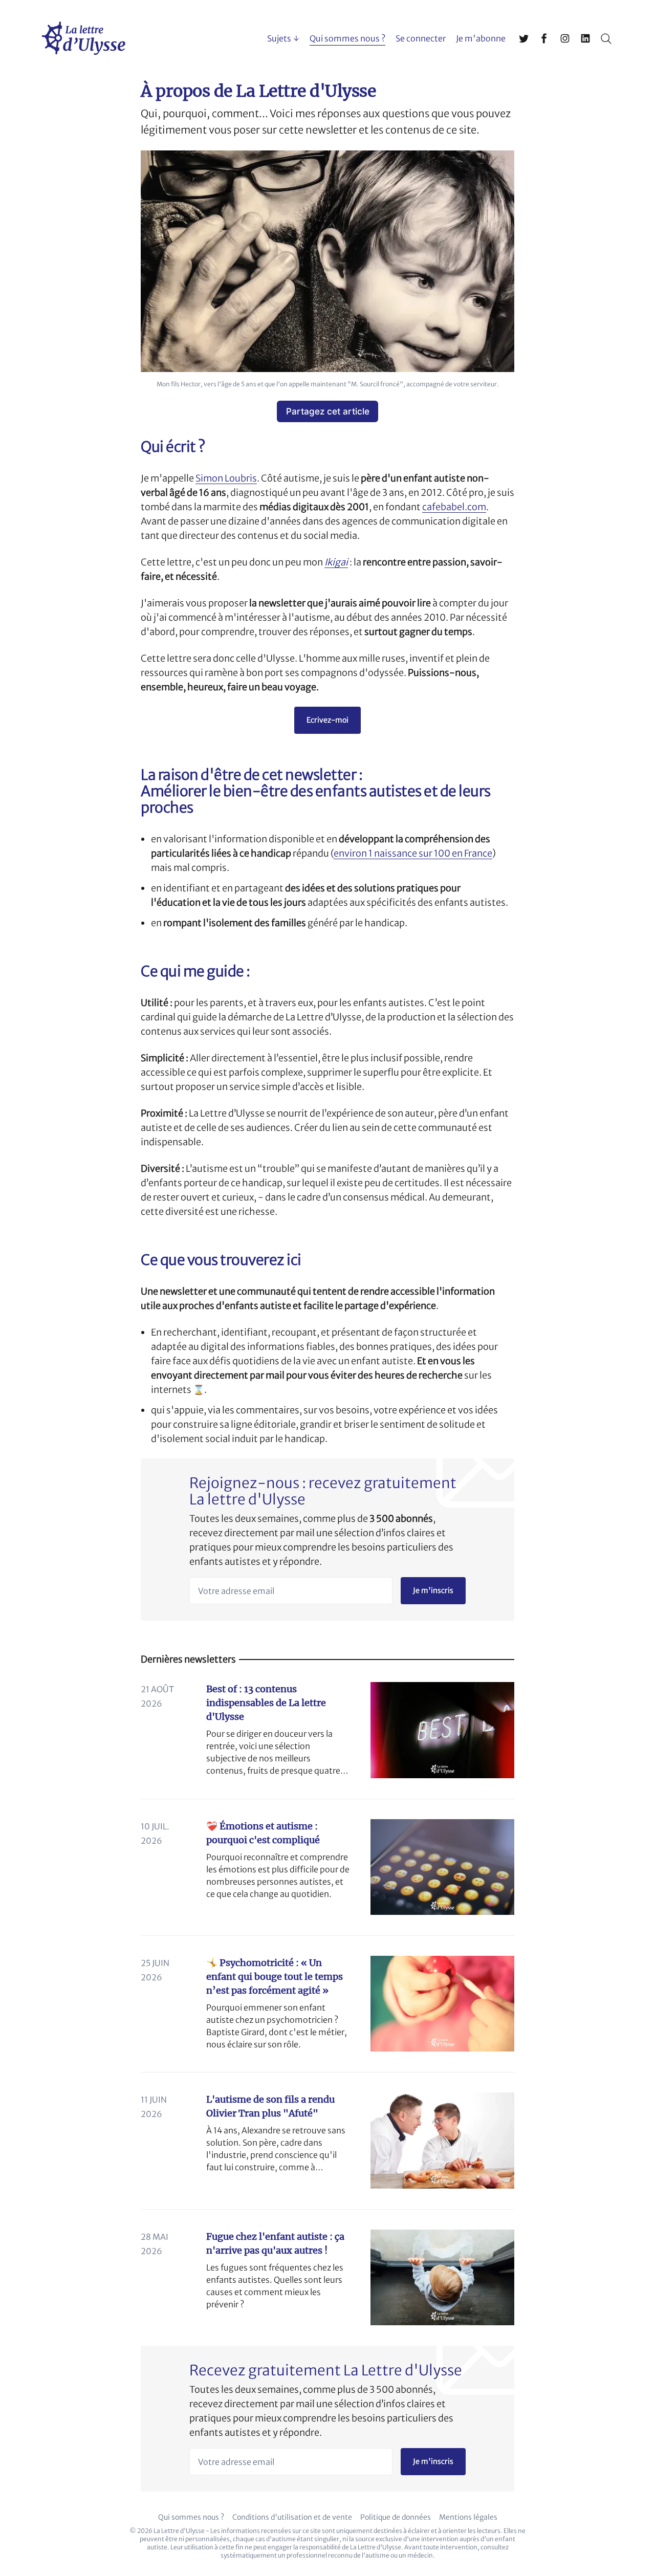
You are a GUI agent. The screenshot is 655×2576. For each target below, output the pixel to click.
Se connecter (421, 38)
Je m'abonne (481, 38)
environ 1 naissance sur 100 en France (413, 853)
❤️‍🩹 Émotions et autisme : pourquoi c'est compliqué (263, 1833)
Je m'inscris (433, 1590)
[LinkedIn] (585, 38)
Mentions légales (468, 2517)
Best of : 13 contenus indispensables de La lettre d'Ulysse (266, 1703)
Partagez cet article (328, 411)
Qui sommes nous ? (347, 38)
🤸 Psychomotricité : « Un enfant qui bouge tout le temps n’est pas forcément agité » (275, 1977)
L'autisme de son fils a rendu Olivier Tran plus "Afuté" (270, 2106)
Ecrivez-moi (327, 720)
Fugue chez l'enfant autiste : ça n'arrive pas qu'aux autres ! (275, 2243)
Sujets (279, 38)
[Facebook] (544, 38)
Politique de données (396, 2517)
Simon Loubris (226, 478)
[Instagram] (565, 38)
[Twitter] (524, 38)
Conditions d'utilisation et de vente (292, 2517)
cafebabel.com (454, 507)
